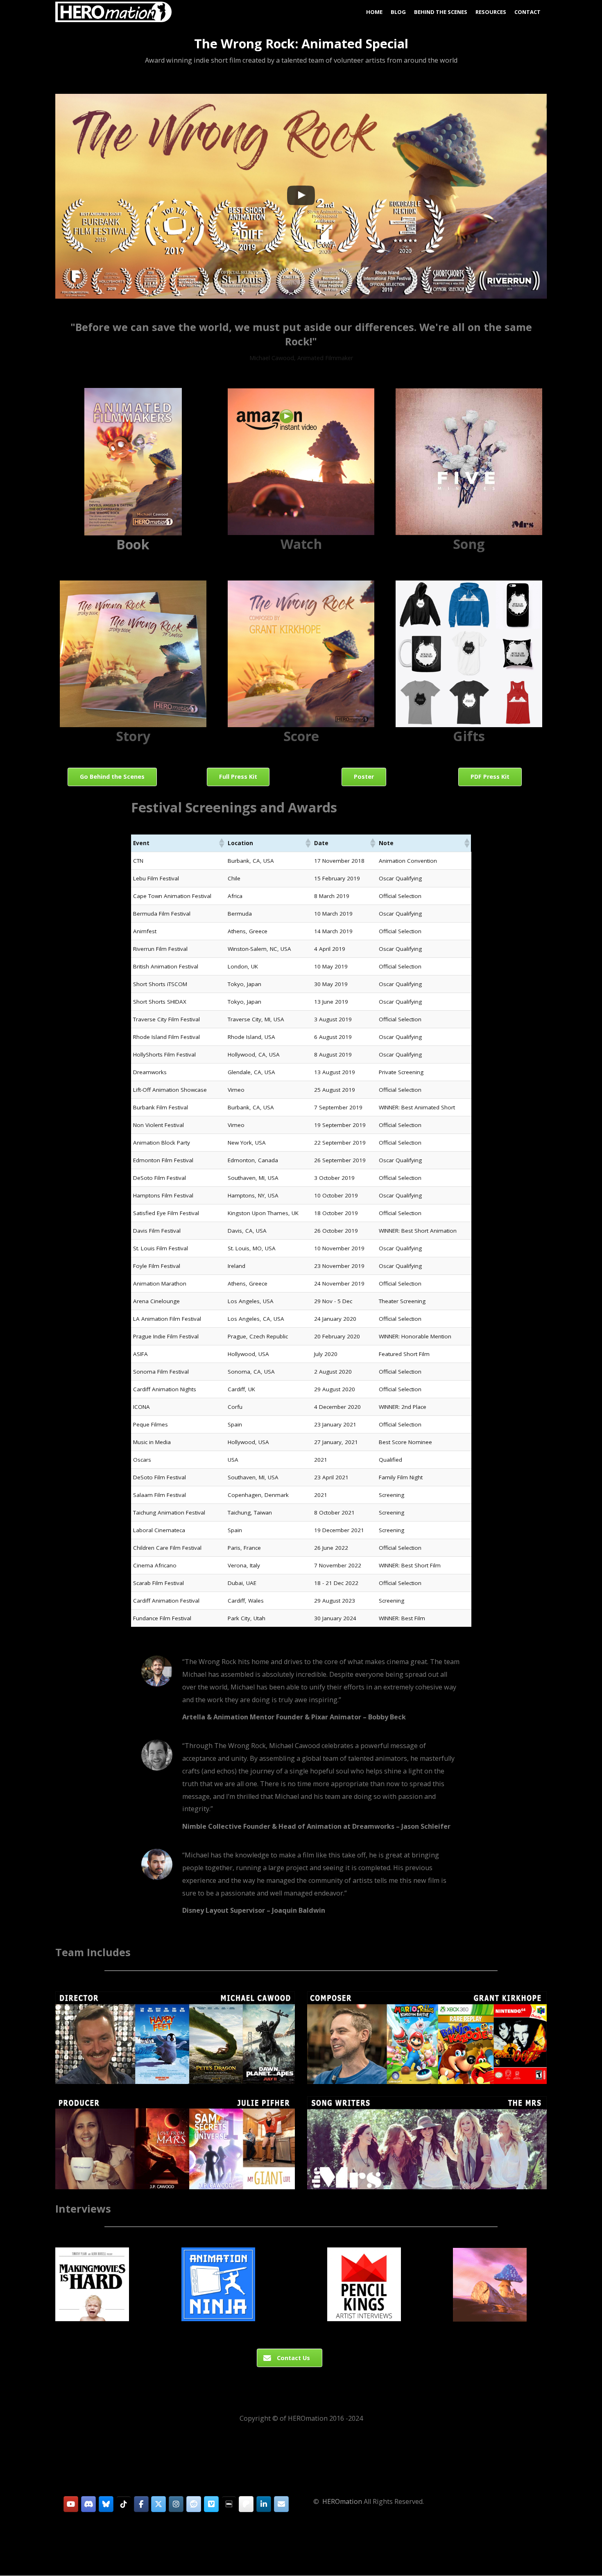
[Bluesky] (106, 2504)
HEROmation (342, 2501)
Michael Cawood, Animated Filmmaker (301, 358)
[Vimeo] (211, 2504)
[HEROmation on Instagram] (176, 2504)
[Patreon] (246, 2504)
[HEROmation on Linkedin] (264, 2504)
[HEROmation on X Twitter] (158, 2504)
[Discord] (88, 2504)
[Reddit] (194, 2504)
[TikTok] (124, 2504)
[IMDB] (229, 2504)
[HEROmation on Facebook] (141, 2504)
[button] (301, 196)
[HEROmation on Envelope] (281, 2504)
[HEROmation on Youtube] (71, 2504)
